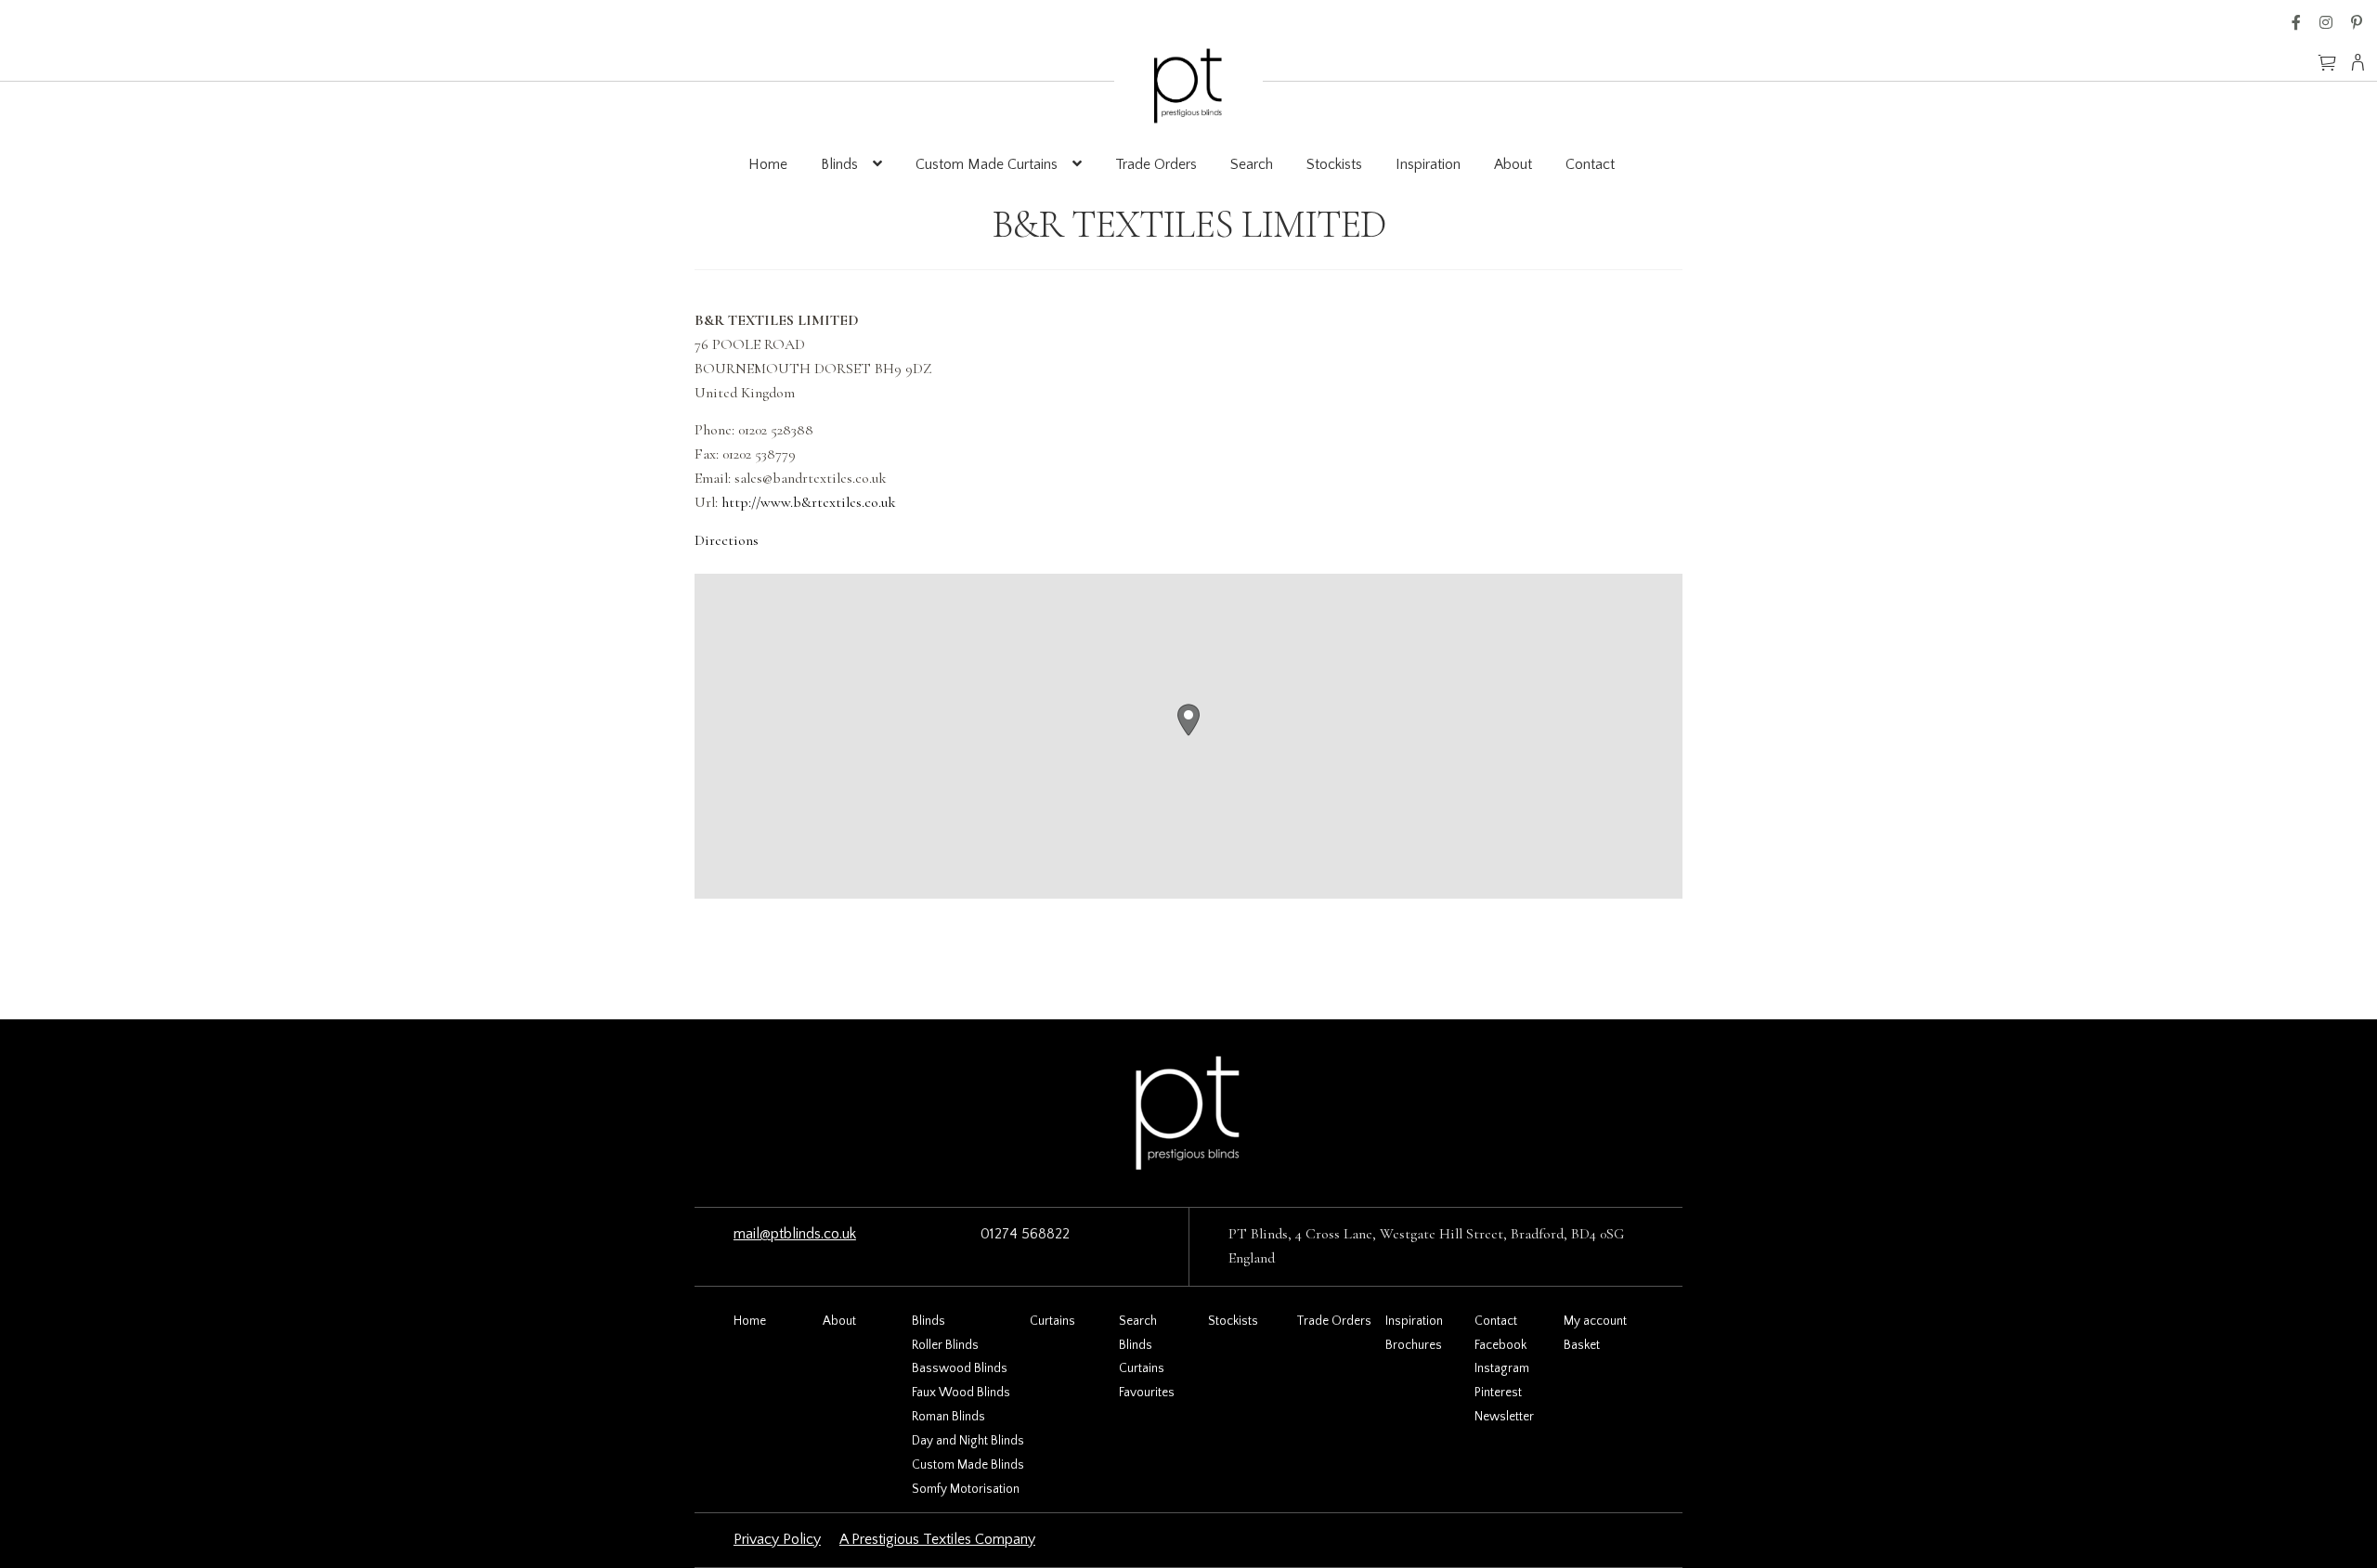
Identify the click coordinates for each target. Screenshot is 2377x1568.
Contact (1590, 164)
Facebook (2296, 22)
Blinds (839, 164)
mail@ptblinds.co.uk (795, 1234)
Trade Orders (1156, 164)
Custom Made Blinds (968, 1465)
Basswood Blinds (960, 1368)
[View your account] (2364, 62)
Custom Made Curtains (987, 164)
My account (1595, 1321)
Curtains (1052, 1321)
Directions (727, 540)
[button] (1188, 720)
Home (768, 164)
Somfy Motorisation (966, 1489)
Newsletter (1504, 1417)
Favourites (1147, 1393)
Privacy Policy (777, 1539)
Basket (1582, 1345)
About (1513, 164)
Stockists (1334, 164)
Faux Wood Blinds (961, 1393)
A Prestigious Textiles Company (937, 1539)
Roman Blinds (948, 1417)
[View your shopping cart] (2327, 54)
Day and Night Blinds (968, 1441)
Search (1252, 164)
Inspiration (1428, 164)
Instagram (2326, 22)
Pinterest (2357, 22)
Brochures (1414, 1345)
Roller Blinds (945, 1345)
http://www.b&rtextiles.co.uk (809, 502)
